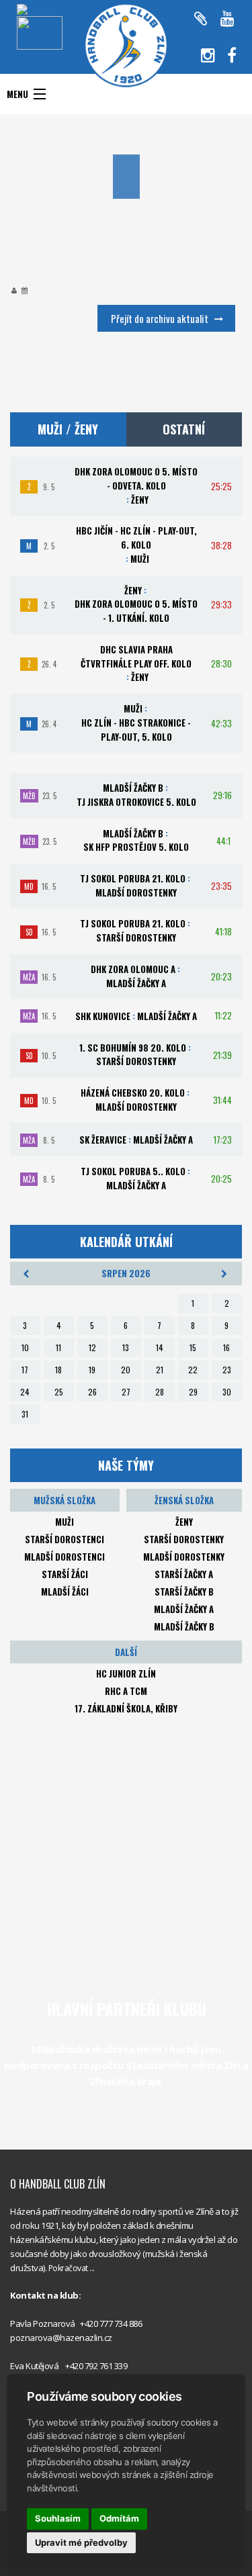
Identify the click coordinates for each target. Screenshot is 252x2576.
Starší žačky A (184, 1574)
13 (126, 1347)
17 (25, 1370)
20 (126, 1370)
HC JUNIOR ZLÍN (126, 1673)
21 (160, 1370)
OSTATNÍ (184, 429)
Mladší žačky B (184, 1626)
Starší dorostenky (184, 1539)
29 (193, 1392)
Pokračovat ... (72, 2268)
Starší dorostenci (65, 1539)
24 (25, 1392)
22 (193, 1370)
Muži (65, 1522)
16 (226, 1347)
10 (25, 1347)
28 (160, 1392)
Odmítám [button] (119, 2518)
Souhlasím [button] (58, 2518)
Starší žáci (65, 1574)
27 (126, 1392)
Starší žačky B (184, 1592)
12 (92, 1347)
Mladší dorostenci (65, 1557)
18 (58, 1370)
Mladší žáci (65, 1592)
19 (92, 1370)
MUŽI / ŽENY (68, 429)
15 (193, 1347)
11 (58, 1347)
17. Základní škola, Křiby (126, 1708)
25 (59, 1392)
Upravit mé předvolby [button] (81, 2542)
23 (227, 1370)
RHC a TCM (126, 1691)
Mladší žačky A (184, 1609)
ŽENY (184, 1522)
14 (160, 1347)
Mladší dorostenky (184, 1557)
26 (92, 1392)
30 (227, 1392)
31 (25, 1414)
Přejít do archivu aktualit (160, 318)
